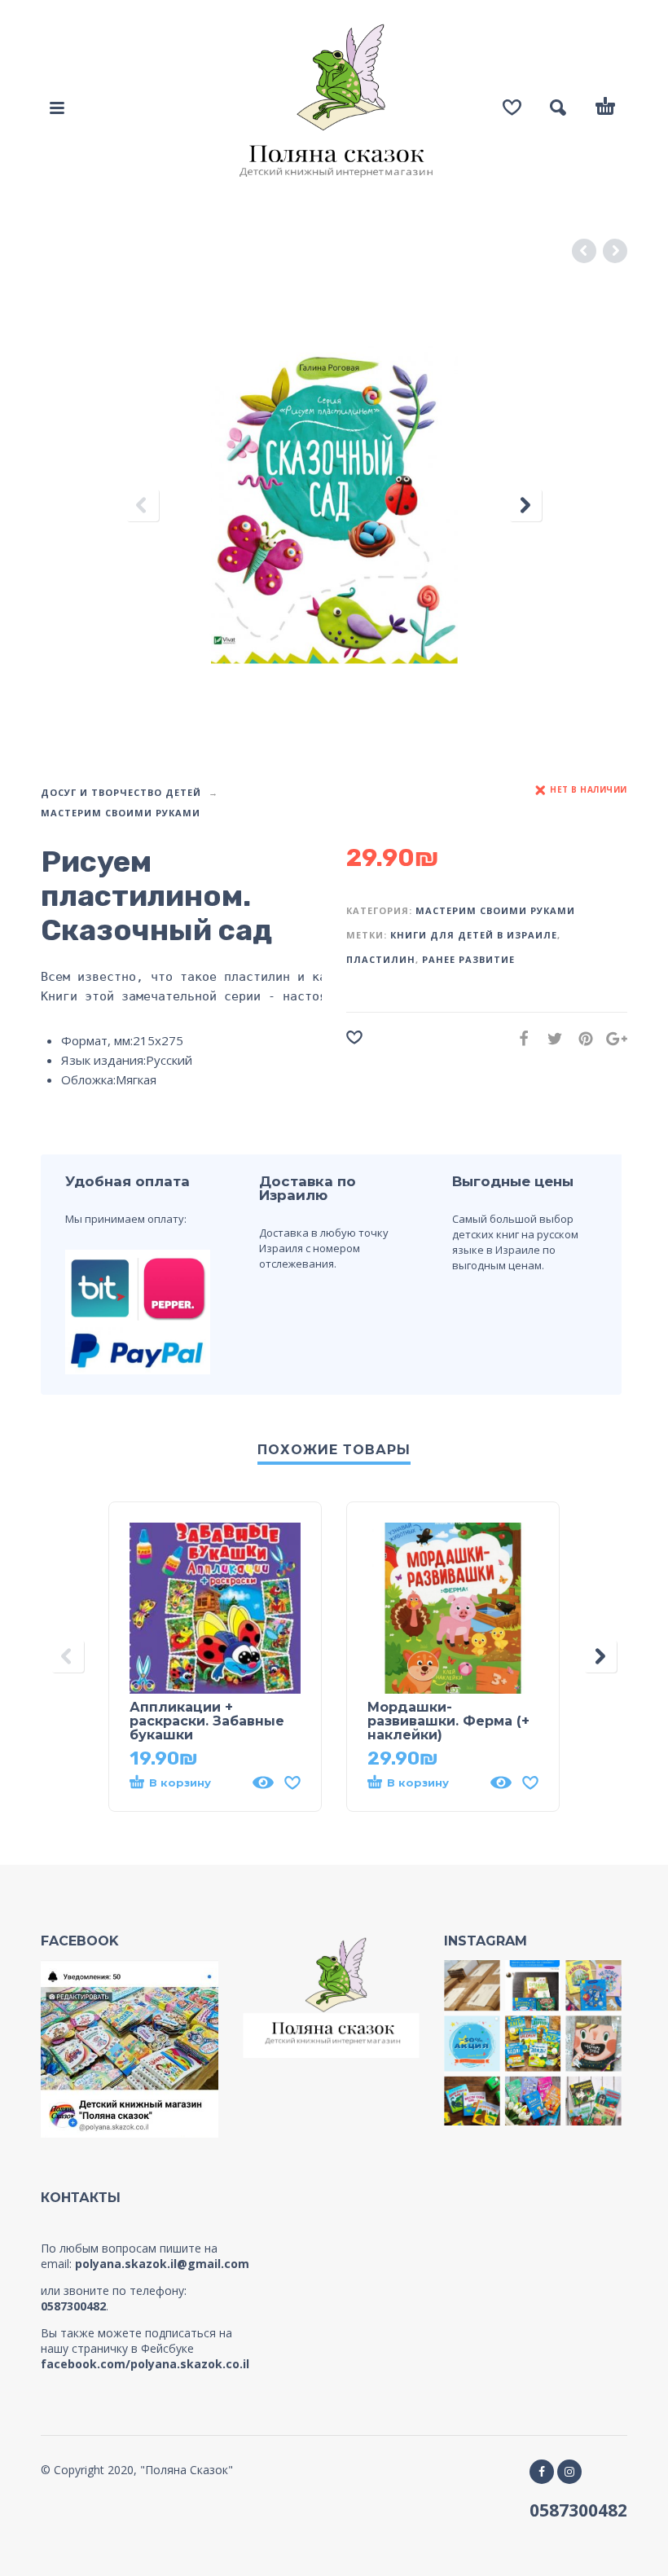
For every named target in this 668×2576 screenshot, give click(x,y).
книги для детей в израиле (474, 935)
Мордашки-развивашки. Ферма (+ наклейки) (448, 1721)
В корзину (180, 1783)
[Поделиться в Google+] (612, 1038)
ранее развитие (468, 959)
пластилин (381, 959)
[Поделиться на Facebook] (519, 1038)
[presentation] (143, 506)
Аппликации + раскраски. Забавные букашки (207, 1721)
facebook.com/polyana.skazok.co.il (145, 2364)
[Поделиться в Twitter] (550, 1038)
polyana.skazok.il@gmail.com (162, 2264)
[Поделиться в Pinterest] (581, 1038)
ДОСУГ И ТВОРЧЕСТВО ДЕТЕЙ (121, 792)
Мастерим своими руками (121, 813)
